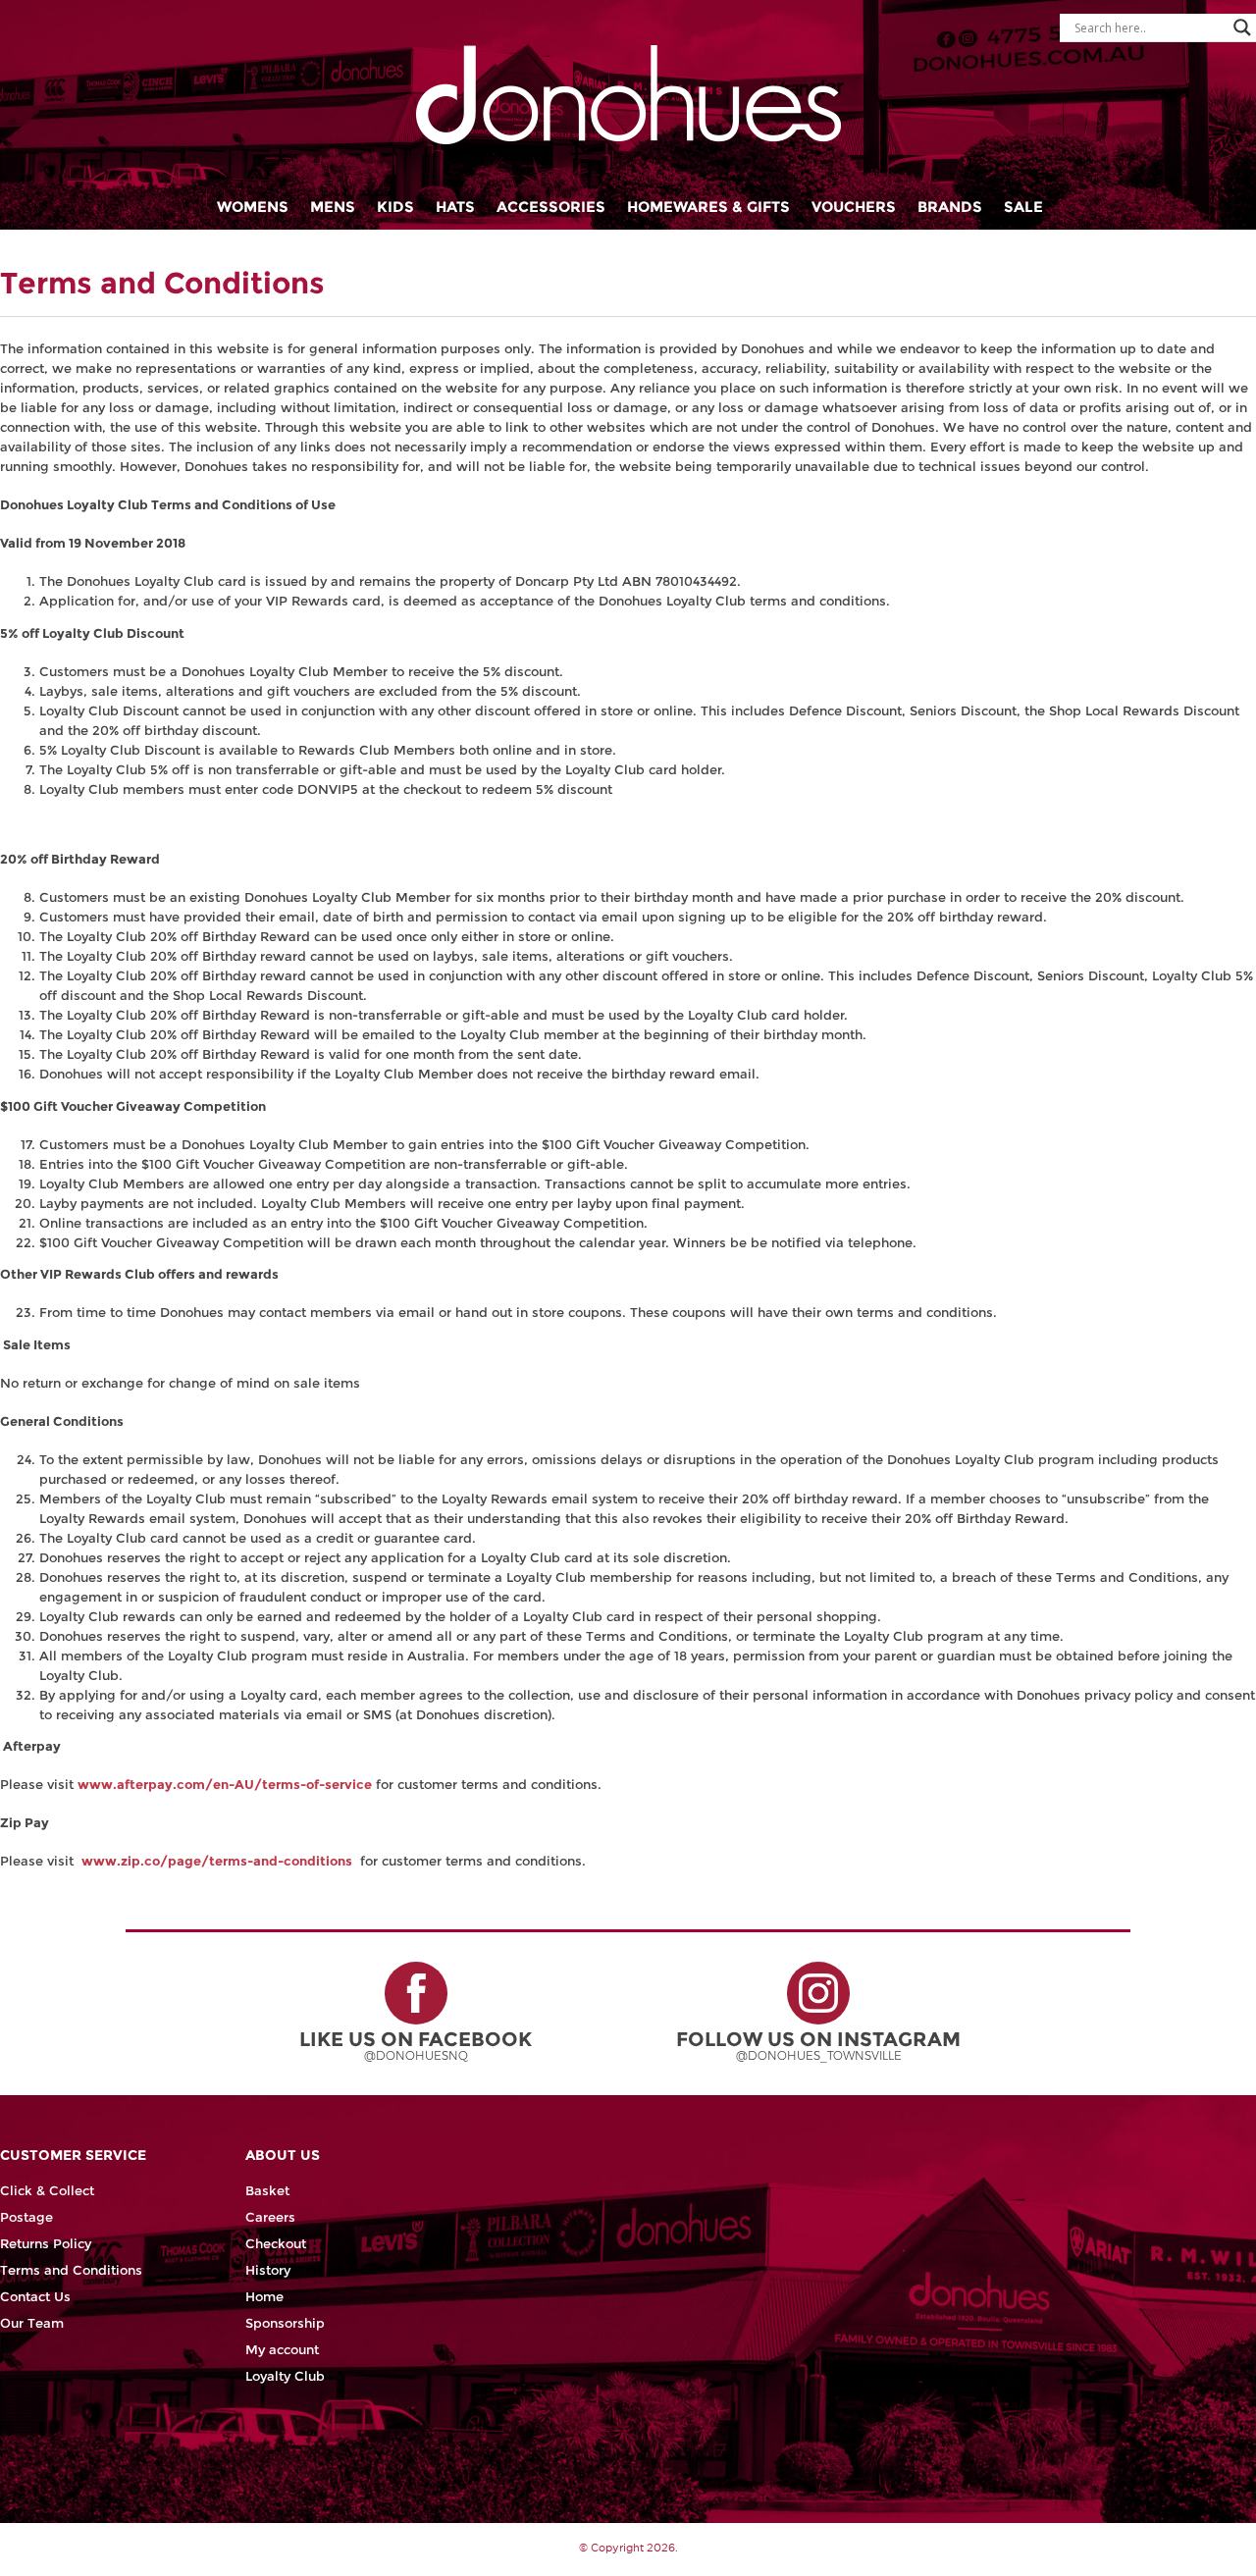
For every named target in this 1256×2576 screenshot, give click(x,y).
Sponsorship (285, 2323)
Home (264, 2297)
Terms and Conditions (71, 2270)
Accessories (551, 207)
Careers (270, 2217)
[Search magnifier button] (1242, 27)
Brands (950, 207)
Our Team (32, 2323)
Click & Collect (47, 2191)
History (268, 2270)
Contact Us (35, 2297)
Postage (26, 2217)
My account (282, 2350)
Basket (267, 2191)
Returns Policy (46, 2244)
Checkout (276, 2244)
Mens (333, 207)
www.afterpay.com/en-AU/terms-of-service (225, 1785)
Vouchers (854, 207)
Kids (395, 207)
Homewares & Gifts (708, 207)
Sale (1023, 207)
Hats (455, 207)
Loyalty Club (285, 2376)
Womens (253, 207)
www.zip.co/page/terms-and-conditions (217, 1861)
